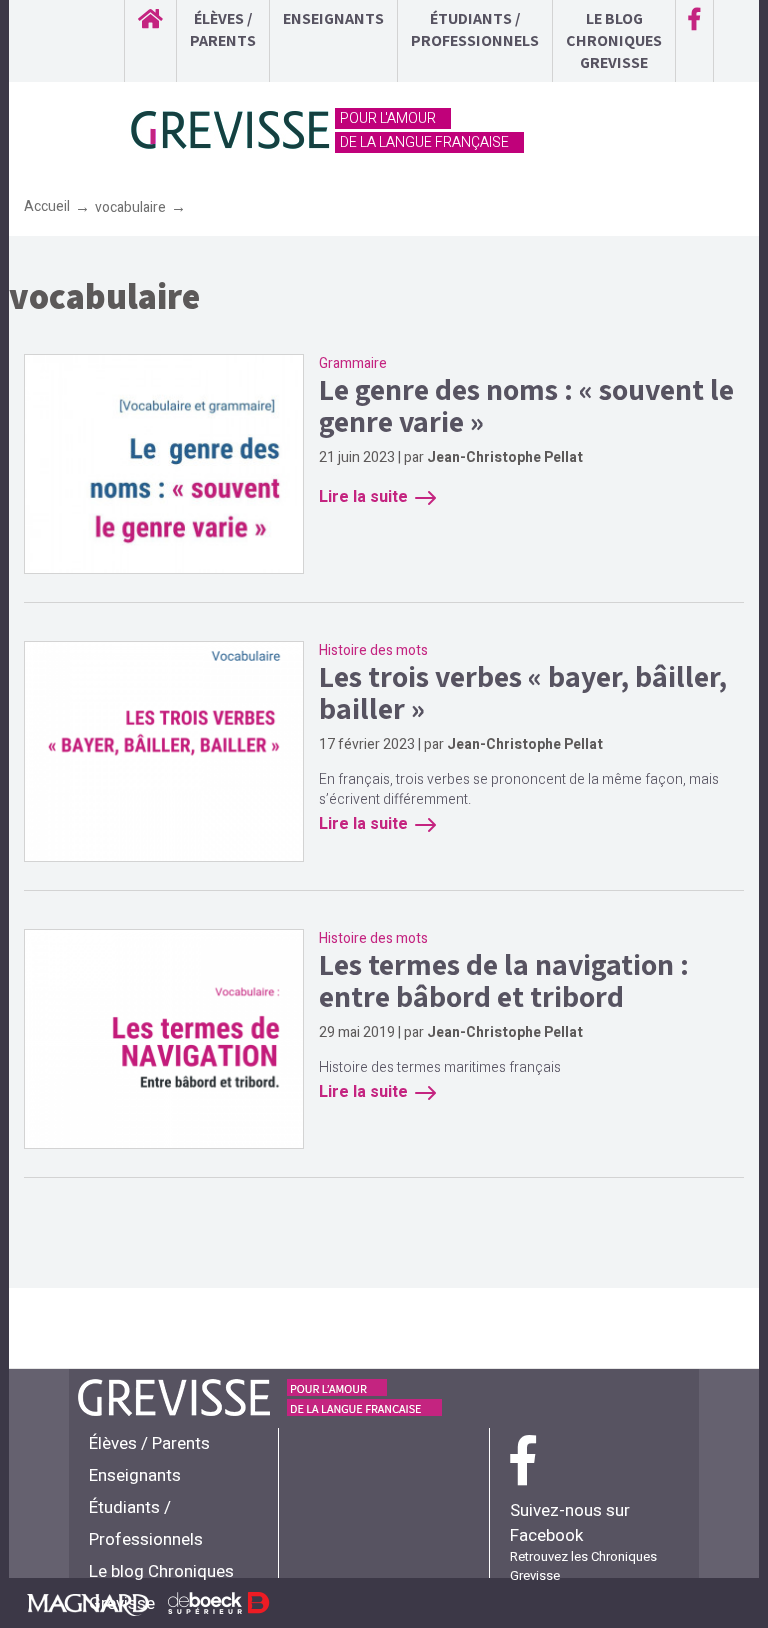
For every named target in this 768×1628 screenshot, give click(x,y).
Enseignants (333, 18)
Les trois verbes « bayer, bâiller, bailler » (523, 692)
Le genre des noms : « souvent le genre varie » (526, 405)
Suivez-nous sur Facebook (570, 1522)
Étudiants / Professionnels (475, 29)
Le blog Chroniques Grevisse (614, 40)
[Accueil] (232, 130)
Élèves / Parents (223, 29)
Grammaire (353, 363)
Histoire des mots (373, 650)
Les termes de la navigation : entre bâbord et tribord (504, 980)
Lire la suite (363, 497)
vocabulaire (130, 207)
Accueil (47, 206)
